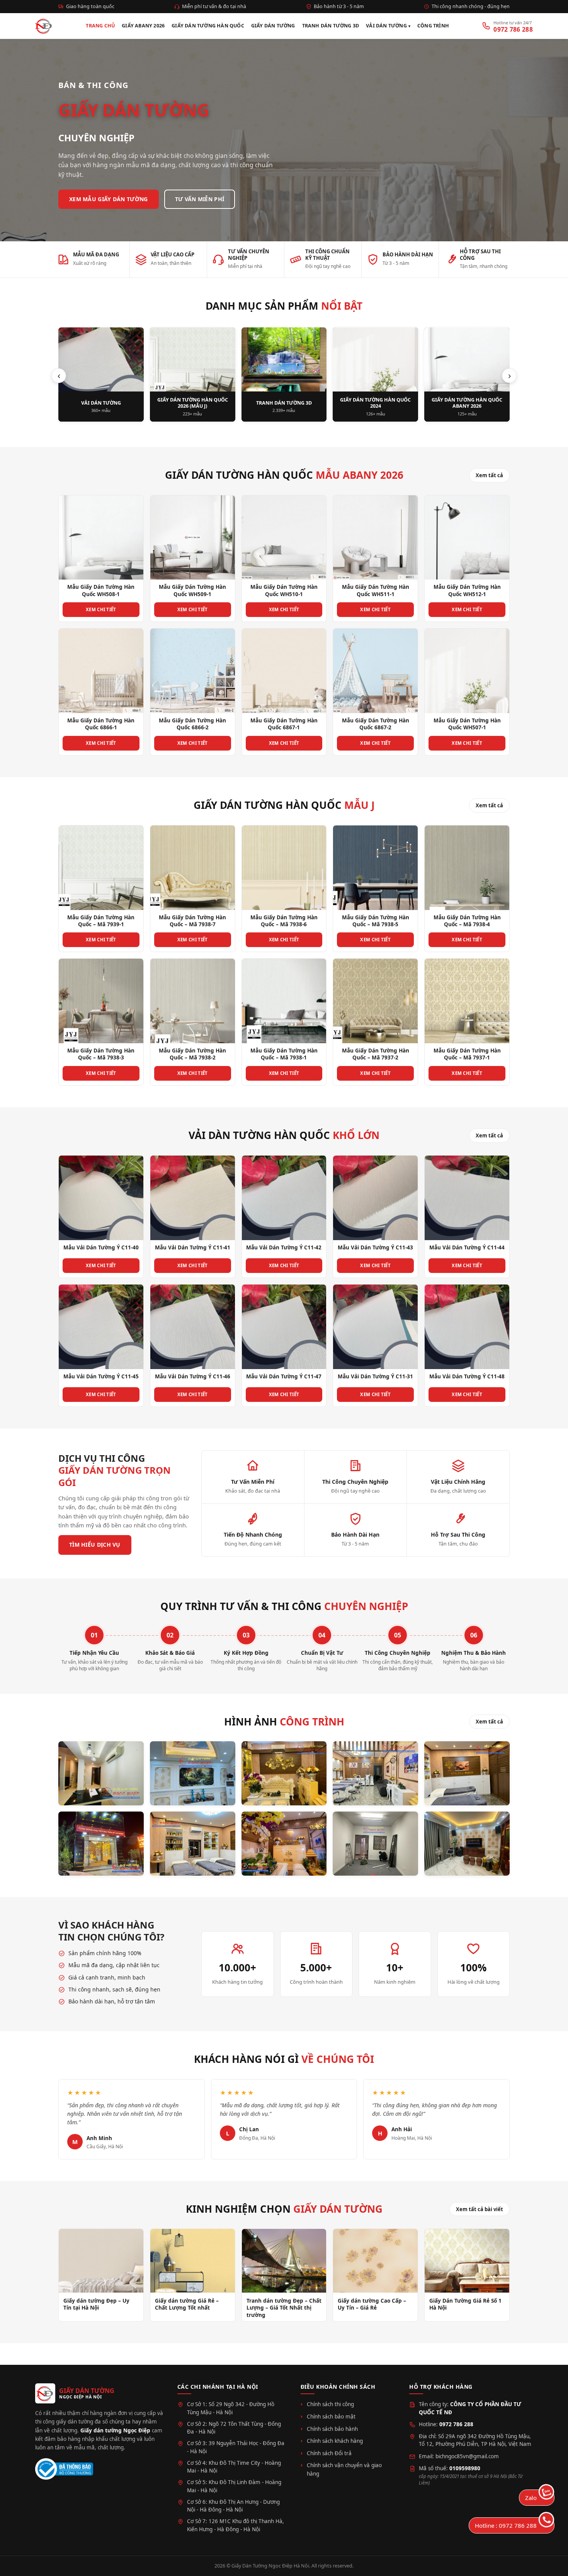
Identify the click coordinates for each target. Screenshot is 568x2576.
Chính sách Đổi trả (329, 2453)
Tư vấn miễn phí (200, 199)
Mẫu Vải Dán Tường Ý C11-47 (284, 1376)
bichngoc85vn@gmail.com (467, 2456)
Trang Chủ (100, 26)
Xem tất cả (489, 475)
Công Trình (433, 26)
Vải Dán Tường (386, 26)
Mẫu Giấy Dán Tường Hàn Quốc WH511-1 (376, 590)
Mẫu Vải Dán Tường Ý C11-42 (284, 1247)
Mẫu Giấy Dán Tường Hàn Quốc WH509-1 (192, 590)
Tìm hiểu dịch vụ (95, 1545)
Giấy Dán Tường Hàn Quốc (208, 26)
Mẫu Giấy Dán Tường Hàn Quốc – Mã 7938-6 (284, 921)
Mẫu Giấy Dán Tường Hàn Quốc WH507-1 (467, 724)
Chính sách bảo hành (332, 2429)
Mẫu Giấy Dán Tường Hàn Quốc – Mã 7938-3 (101, 1054)
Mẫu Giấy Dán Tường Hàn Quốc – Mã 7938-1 (284, 1054)
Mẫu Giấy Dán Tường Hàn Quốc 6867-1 (284, 724)
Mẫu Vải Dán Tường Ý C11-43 (375, 1247)
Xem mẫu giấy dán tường (109, 199)
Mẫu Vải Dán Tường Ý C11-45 (101, 1376)
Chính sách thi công (330, 2404)
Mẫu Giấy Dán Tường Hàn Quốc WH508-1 (101, 590)
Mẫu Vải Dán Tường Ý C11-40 (101, 1247)
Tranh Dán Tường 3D (331, 26)
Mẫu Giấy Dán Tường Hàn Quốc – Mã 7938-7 (192, 921)
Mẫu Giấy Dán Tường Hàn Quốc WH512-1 (467, 590)
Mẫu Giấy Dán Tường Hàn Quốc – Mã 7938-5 (376, 921)
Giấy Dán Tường (273, 26)
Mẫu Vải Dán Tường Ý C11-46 (193, 1376)
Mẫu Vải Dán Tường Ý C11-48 (467, 1376)
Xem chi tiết (101, 609)
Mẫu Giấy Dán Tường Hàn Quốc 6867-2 (376, 724)
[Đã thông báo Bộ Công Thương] (64, 2469)
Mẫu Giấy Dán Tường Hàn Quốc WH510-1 (284, 590)
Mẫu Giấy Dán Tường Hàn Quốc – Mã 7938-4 (467, 921)
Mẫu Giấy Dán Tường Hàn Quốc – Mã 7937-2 (376, 1054)
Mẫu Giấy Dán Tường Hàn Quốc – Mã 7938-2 (192, 1054)
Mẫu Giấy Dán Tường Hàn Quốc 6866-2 (192, 724)
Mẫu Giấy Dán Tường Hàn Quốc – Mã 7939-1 (101, 921)
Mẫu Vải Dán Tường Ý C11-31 (375, 1376)
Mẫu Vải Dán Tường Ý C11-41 (193, 1247)
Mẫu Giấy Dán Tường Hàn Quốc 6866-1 (101, 724)
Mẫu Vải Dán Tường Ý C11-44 (467, 1247)
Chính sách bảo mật (331, 2417)
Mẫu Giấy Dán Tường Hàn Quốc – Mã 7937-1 (467, 1054)
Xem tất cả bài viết (480, 2209)
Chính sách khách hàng (335, 2441)
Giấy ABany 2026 (143, 26)
